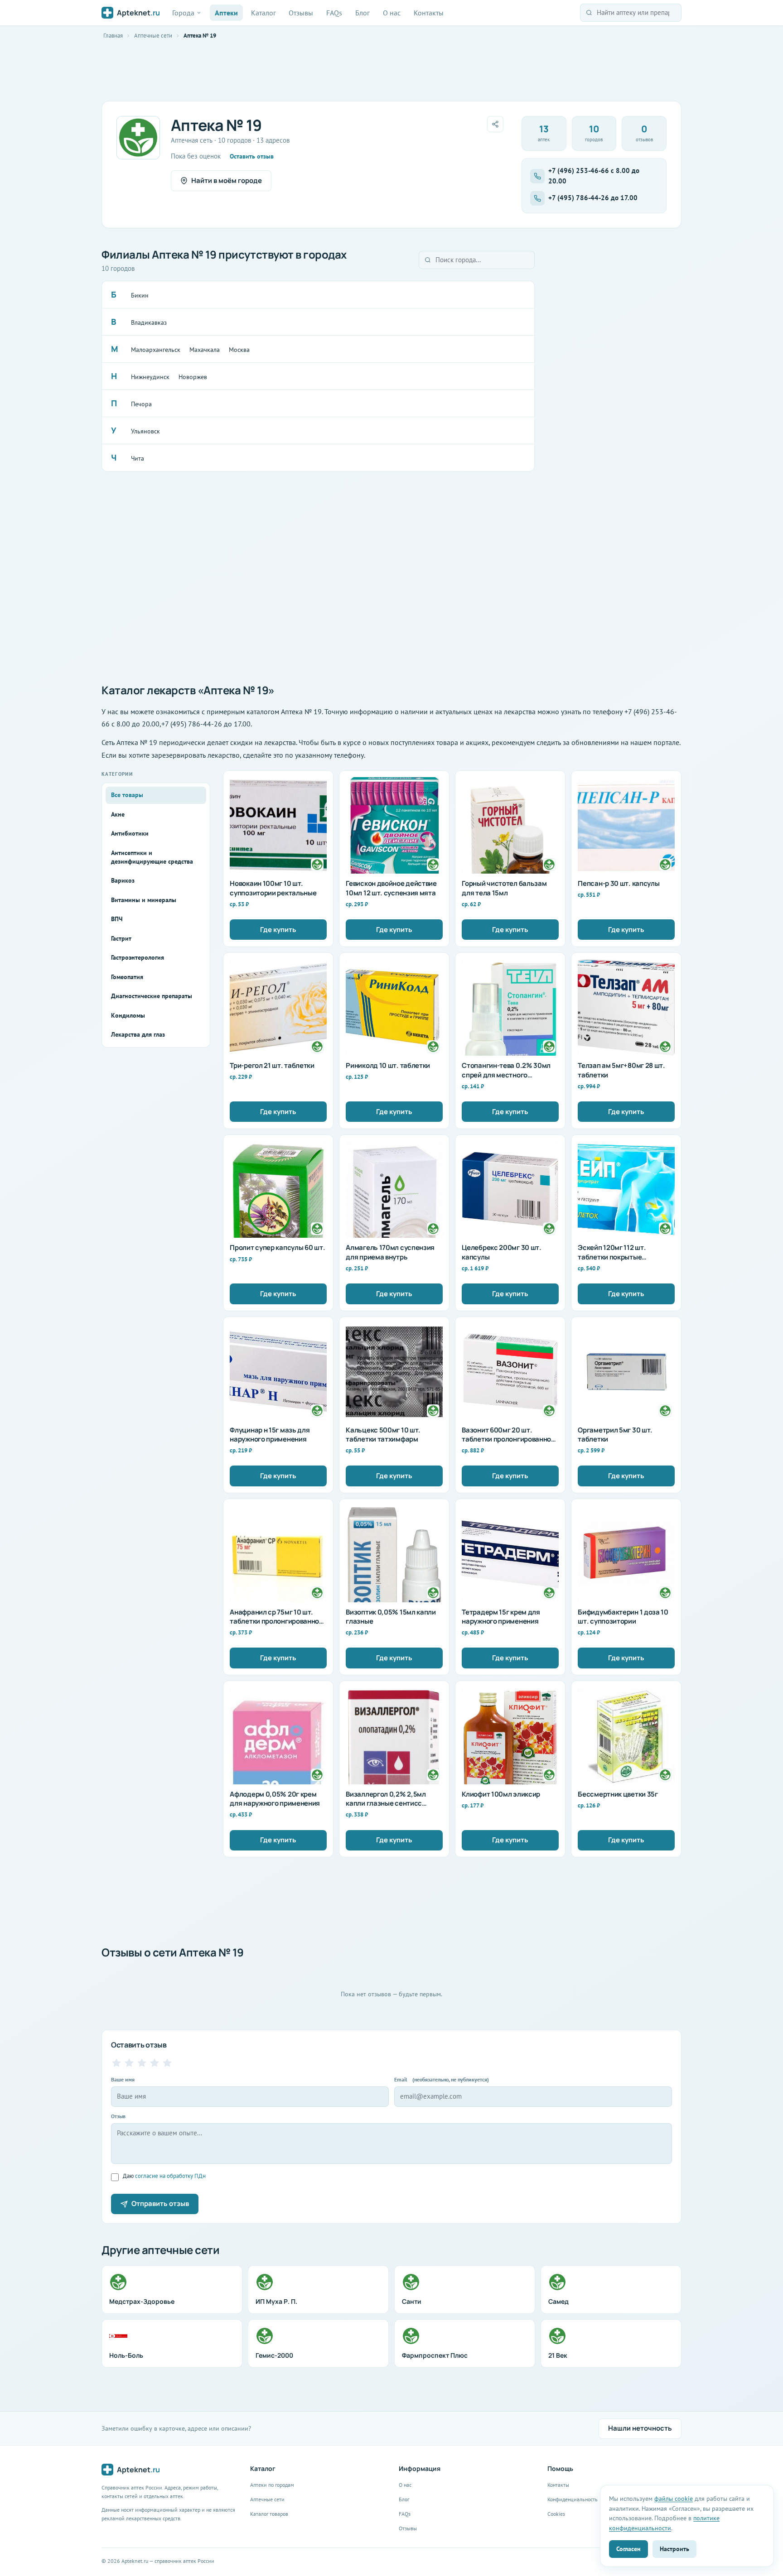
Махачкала (205, 350)
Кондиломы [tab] (128, 1015)
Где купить (278, 930)
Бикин (140, 295)
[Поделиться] (495, 124)
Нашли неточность (640, 2428)
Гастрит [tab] (121, 938)
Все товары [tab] (127, 795)
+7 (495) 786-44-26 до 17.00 (593, 198)
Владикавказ (149, 322)
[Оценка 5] (167, 2063)
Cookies (556, 2514)
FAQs (334, 13)
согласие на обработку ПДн (170, 2176)
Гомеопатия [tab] (127, 977)
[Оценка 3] (142, 2063)
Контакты (429, 13)
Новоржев (193, 377)
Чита (138, 458)
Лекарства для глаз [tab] (138, 1034)
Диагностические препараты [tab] (152, 996)
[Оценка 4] (155, 2063)
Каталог (263, 13)
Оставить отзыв (252, 156)
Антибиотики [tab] (130, 833)
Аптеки (226, 13)
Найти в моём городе (227, 180)
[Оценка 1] (116, 2063)
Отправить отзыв (160, 2204)
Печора (141, 404)
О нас (392, 13)
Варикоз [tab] (123, 880)
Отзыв (118, 2116)
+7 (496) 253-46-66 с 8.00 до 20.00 (594, 176)
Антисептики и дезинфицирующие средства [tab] (152, 857)
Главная (113, 36)
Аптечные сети (153, 36)
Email (442, 2079)
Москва (239, 350)
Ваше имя (123, 2079)
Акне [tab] (118, 814)
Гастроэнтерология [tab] (138, 957)
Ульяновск (145, 431)
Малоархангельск (156, 350)
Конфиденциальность (573, 2499)
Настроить (674, 2549)
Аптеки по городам (272, 2485)
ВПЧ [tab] (117, 919)
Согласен (628, 2549)
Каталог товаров (269, 2514)
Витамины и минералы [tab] (144, 900)
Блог (362, 13)
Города (183, 13)
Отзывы (301, 13)
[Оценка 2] (129, 2063)
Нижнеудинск (150, 377)
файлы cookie (674, 2498)
